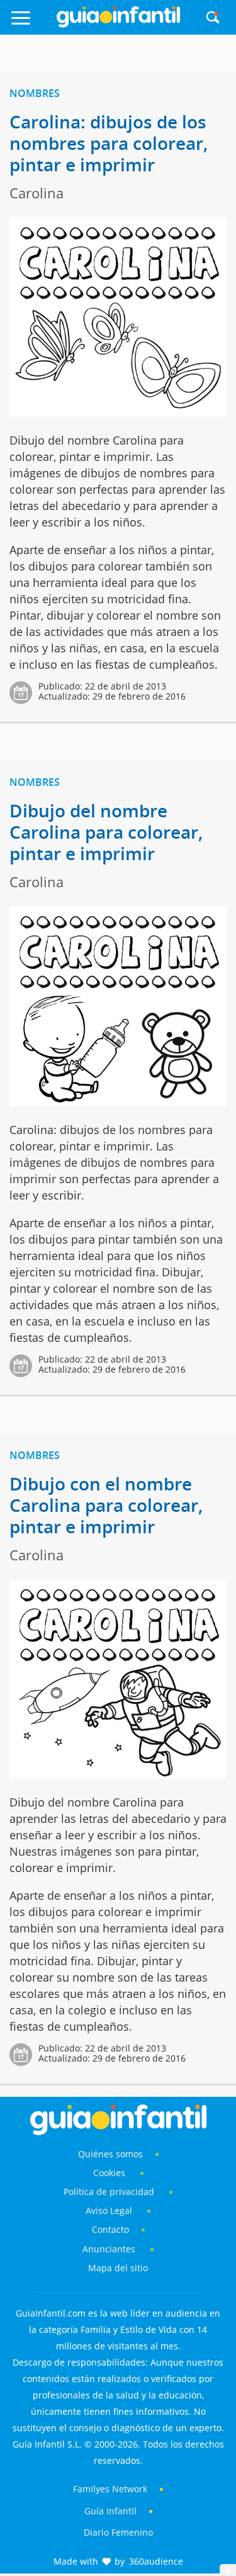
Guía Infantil (110, 2511)
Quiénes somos (110, 2154)
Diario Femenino (118, 2532)
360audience (156, 2561)
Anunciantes (109, 2249)
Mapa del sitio (118, 2268)
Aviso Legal (109, 2210)
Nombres (35, 93)
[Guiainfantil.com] (118, 25)
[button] (32, 24)
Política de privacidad (110, 2192)
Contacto (110, 2229)
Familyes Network (110, 2489)
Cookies (110, 2173)
